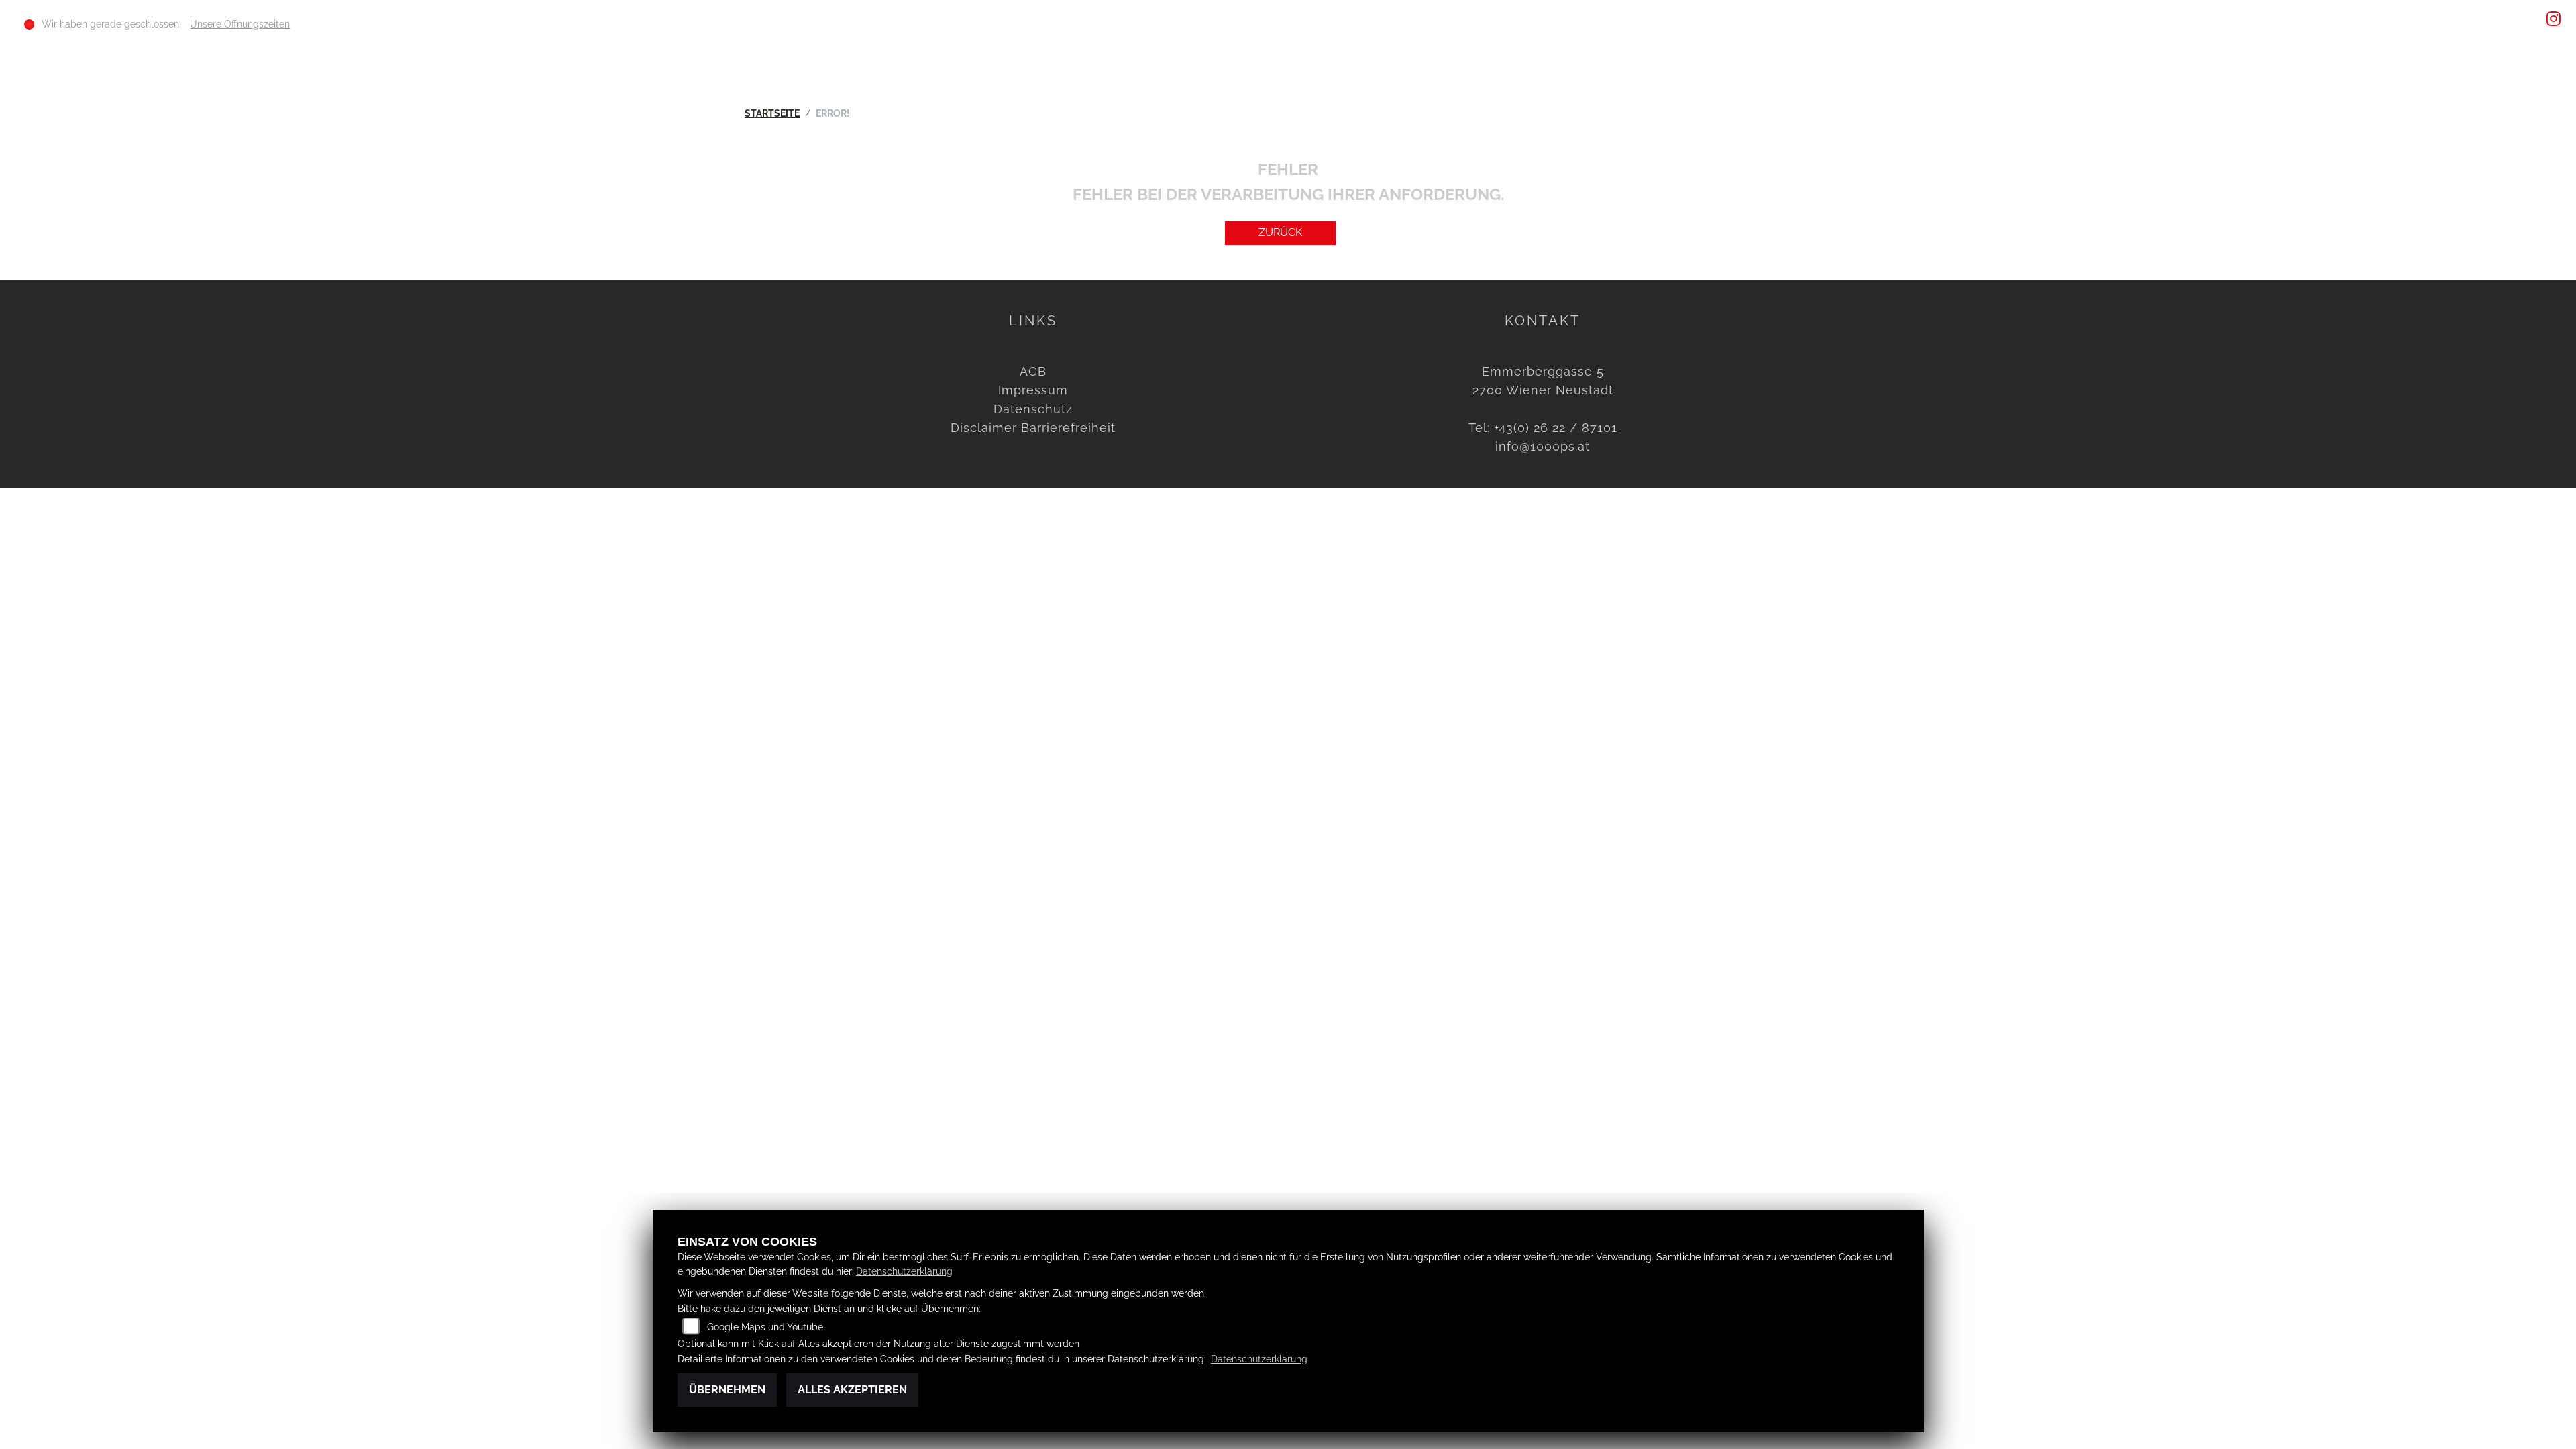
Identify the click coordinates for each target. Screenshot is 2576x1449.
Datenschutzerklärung (904, 1271)
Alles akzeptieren (852, 1390)
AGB (1033, 371)
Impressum (1033, 390)
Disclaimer (984, 428)
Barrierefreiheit (1068, 428)
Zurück (1280, 232)
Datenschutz (1033, 409)
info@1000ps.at (1543, 446)
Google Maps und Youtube (765, 1327)
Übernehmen (727, 1390)
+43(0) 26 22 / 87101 (1556, 428)
